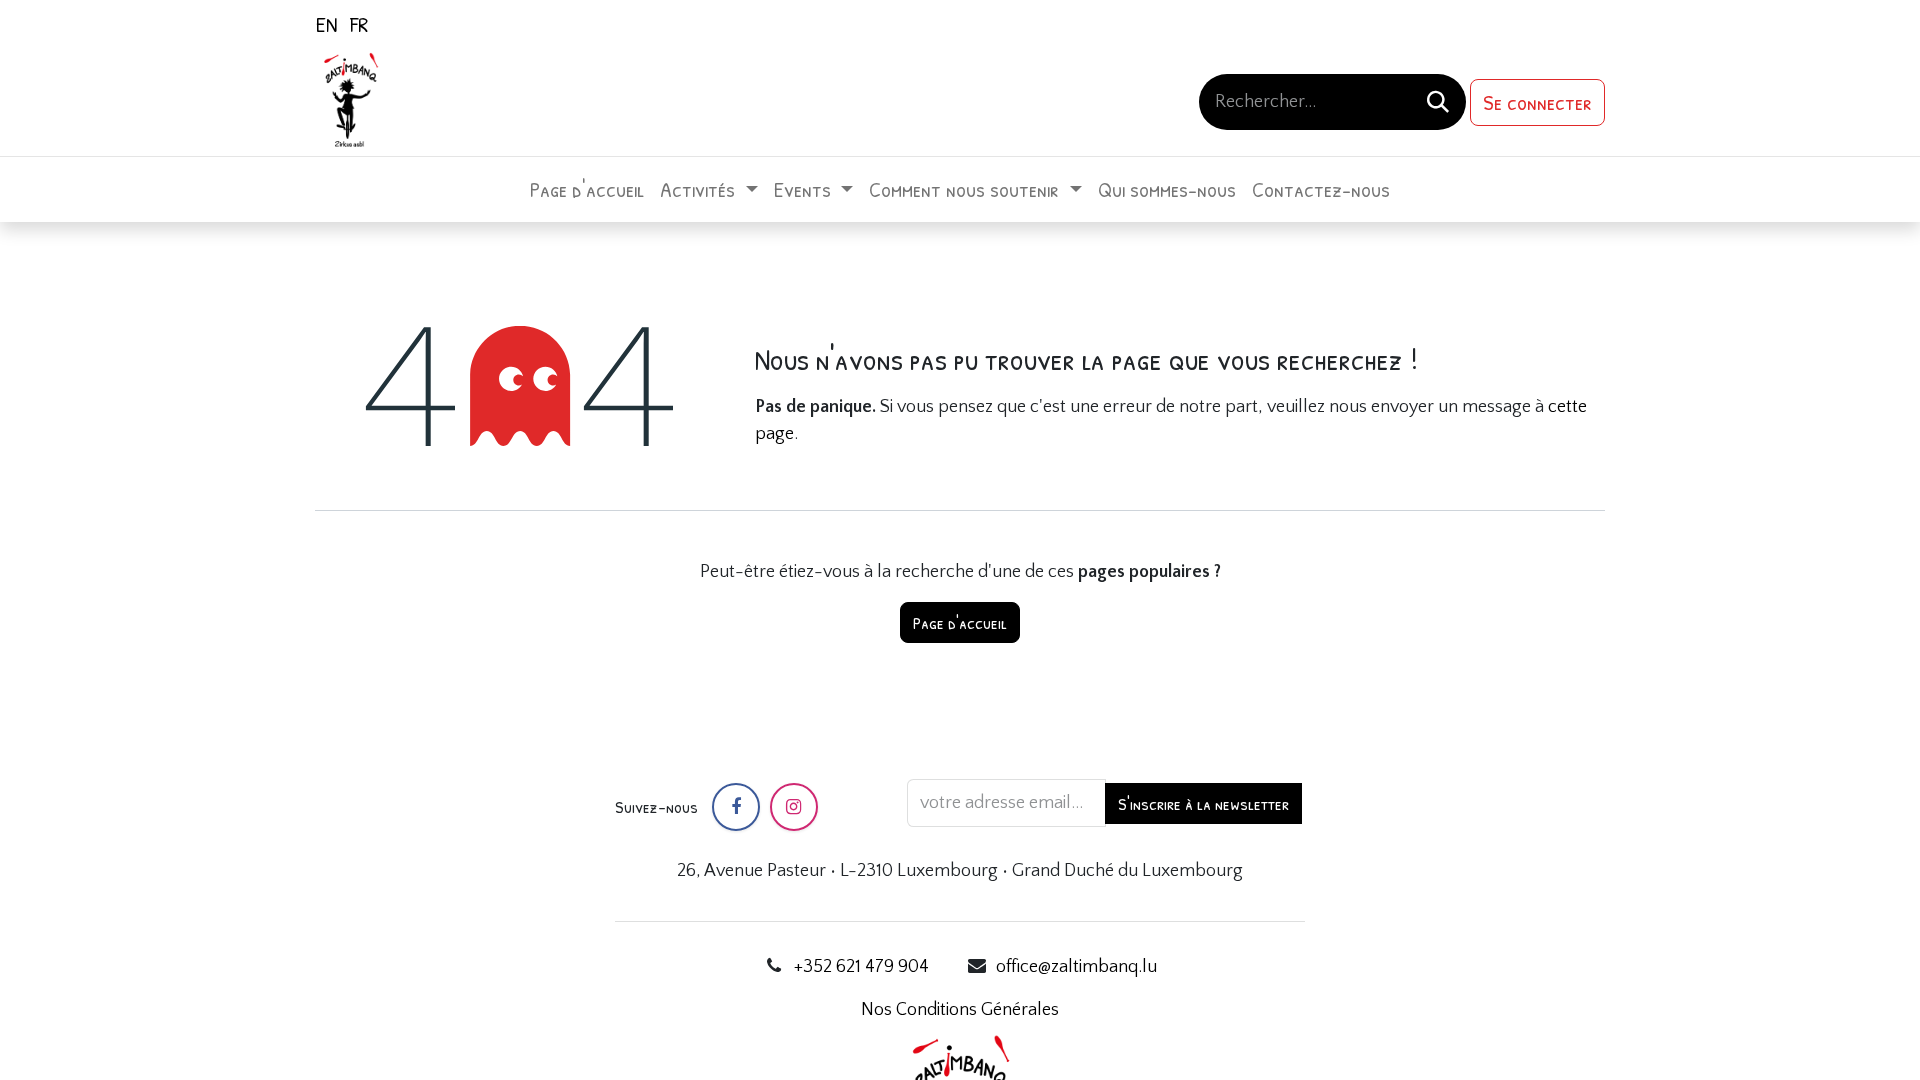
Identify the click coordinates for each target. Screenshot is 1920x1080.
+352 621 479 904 (861, 967)
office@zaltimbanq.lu (1076, 967)
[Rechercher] (1438, 102)
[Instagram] (794, 807)
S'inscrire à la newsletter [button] (1203, 803)
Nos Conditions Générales (960, 1010)
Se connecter (1537, 102)
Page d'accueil (960, 622)
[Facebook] (736, 807)
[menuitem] (326, 24)
